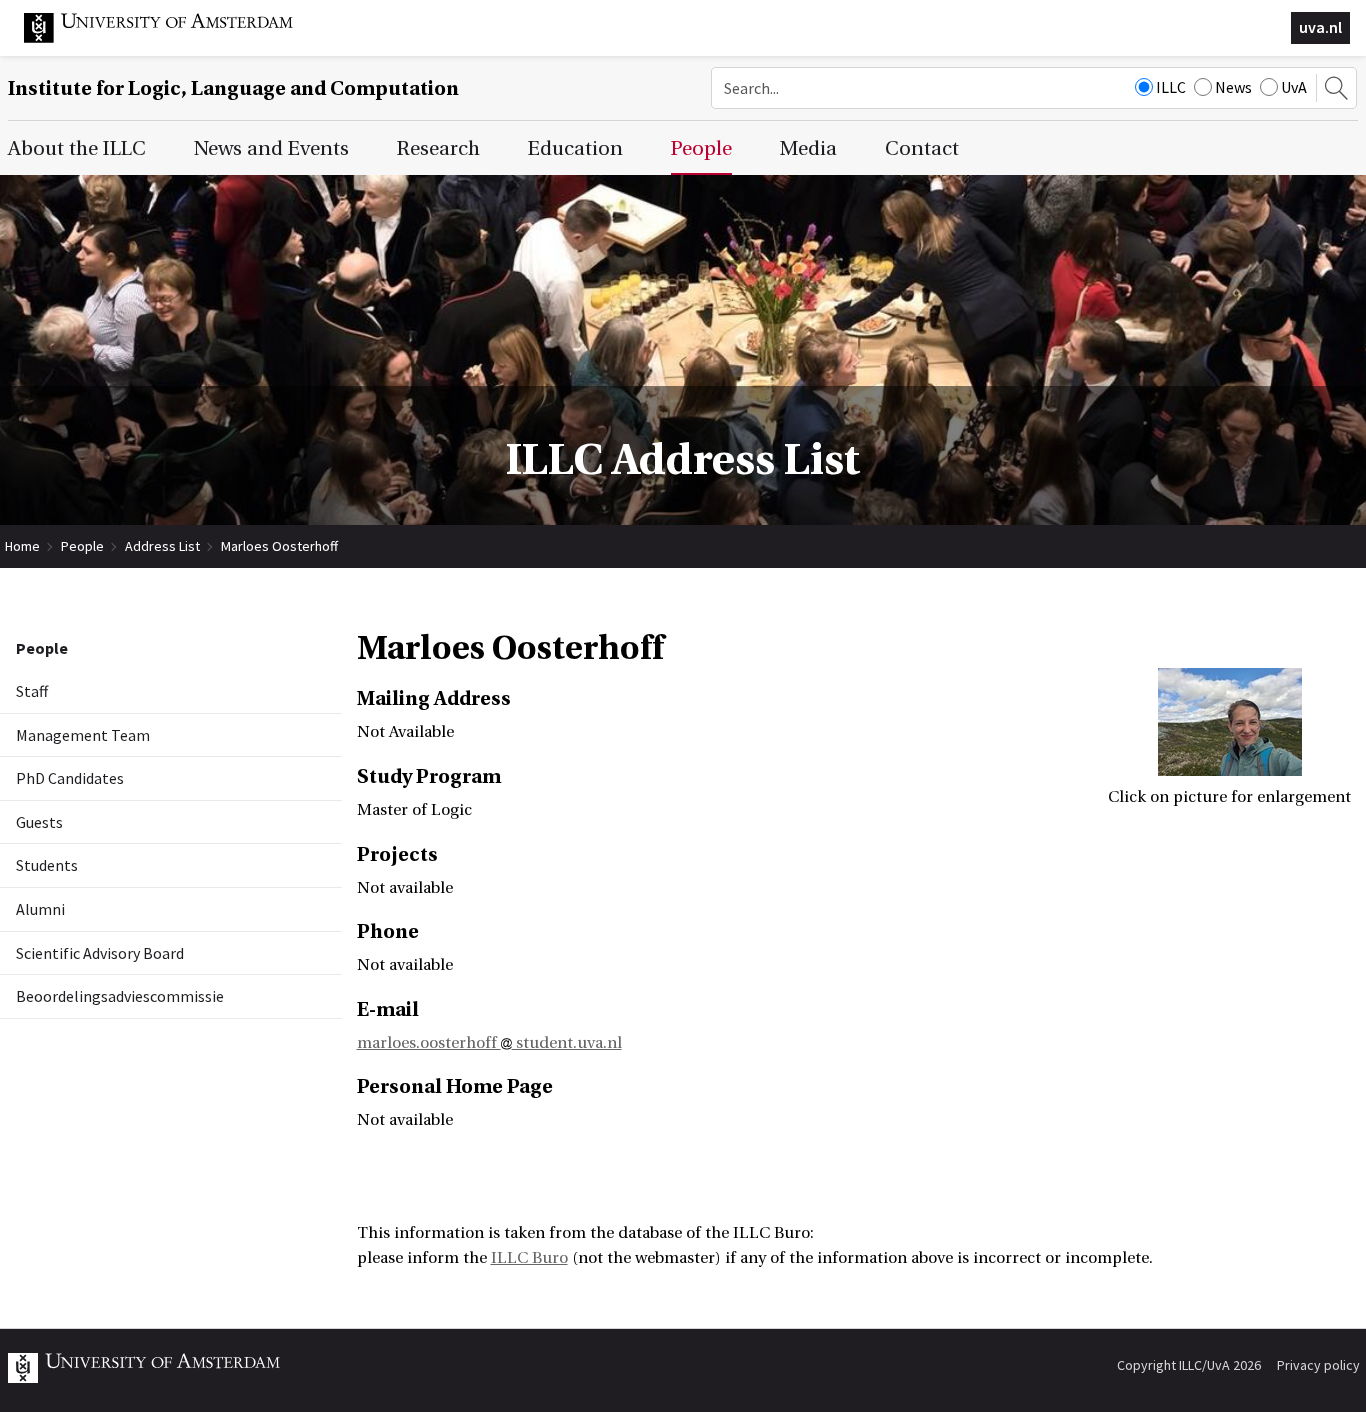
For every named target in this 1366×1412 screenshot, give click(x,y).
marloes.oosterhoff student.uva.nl (489, 1043)
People (82, 546)
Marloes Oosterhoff (279, 546)
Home (22, 546)
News (1233, 87)
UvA (1294, 87)
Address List (162, 546)
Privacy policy (1318, 1365)
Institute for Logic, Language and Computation (233, 88)
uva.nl (1320, 27)
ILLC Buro (529, 1258)
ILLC (1171, 87)
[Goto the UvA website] (174, 38)
